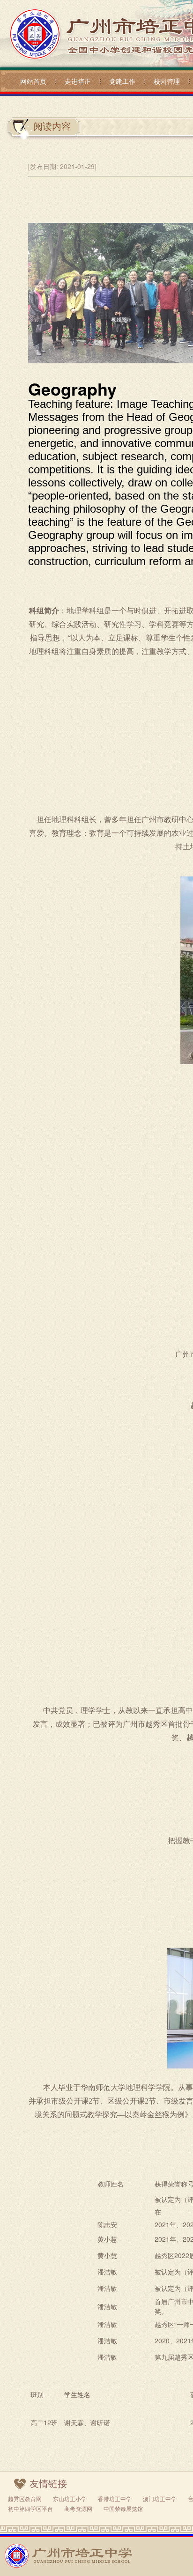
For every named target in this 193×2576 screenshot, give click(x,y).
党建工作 (122, 81)
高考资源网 (78, 2508)
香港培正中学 (115, 2499)
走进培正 (78, 81)
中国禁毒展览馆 (123, 2508)
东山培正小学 (70, 2499)
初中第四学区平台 (30, 2508)
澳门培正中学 (160, 2499)
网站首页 (33, 81)
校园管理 (167, 81)
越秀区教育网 (25, 2499)
